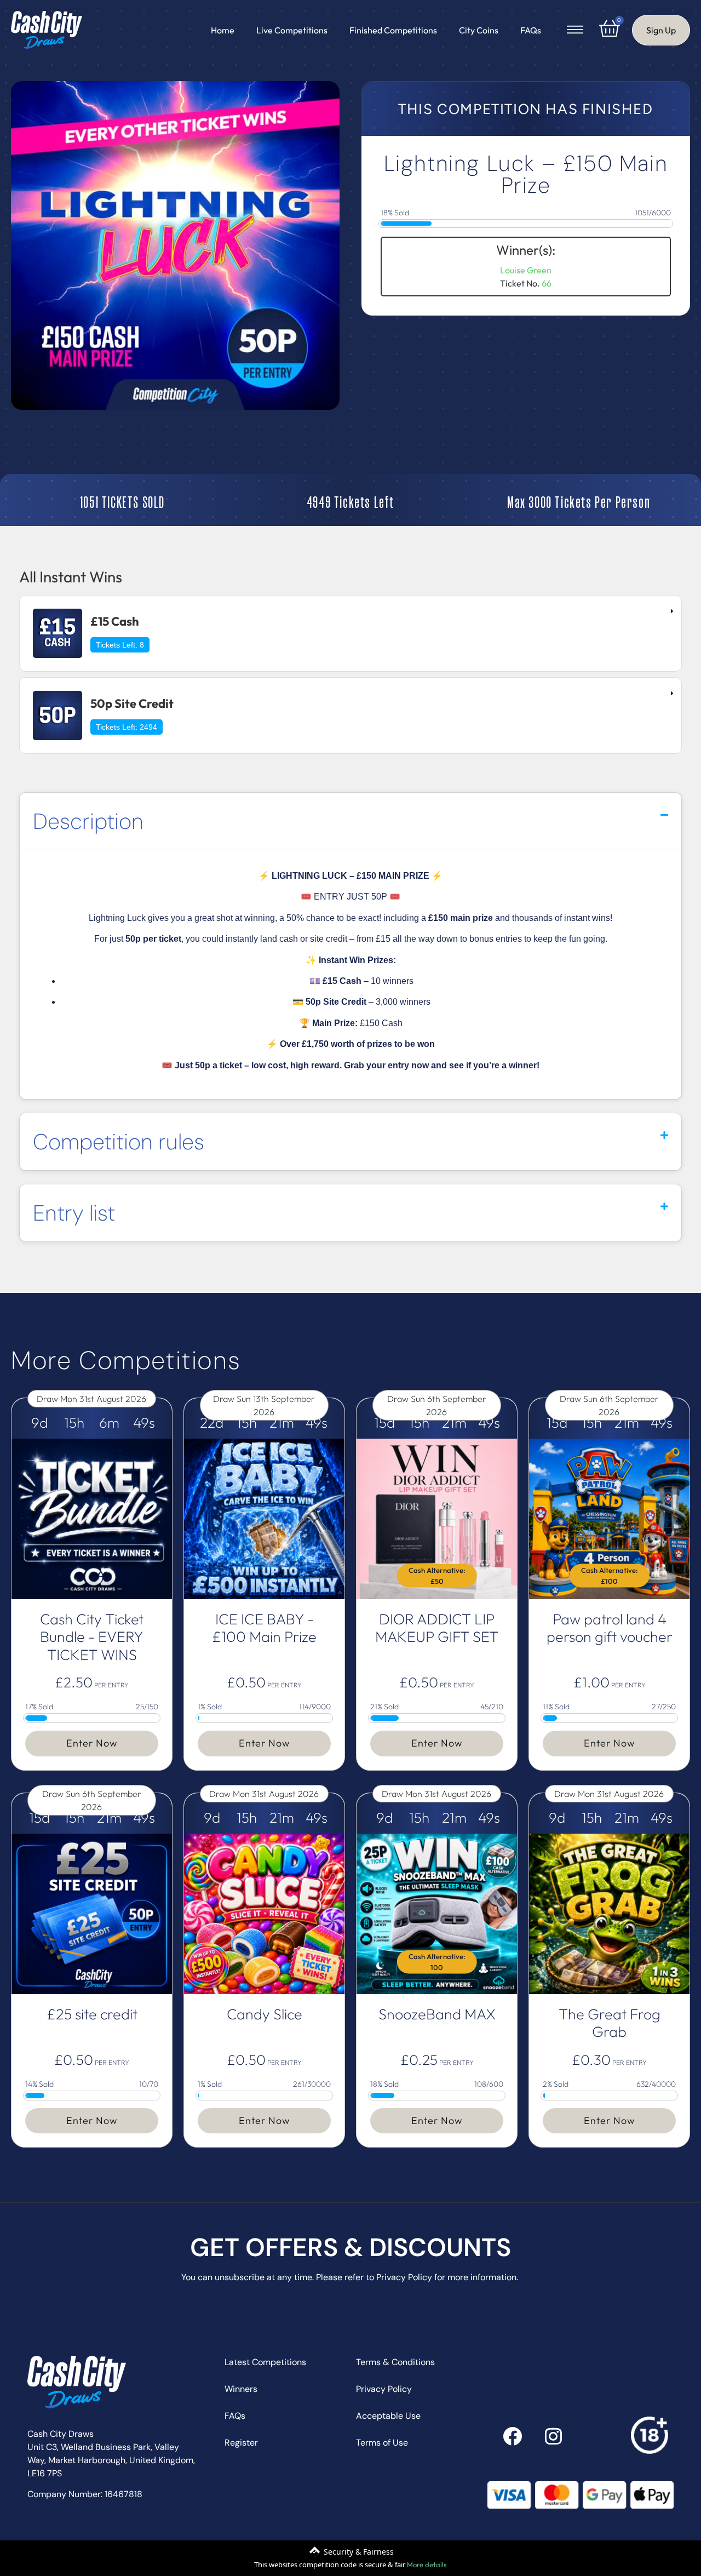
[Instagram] (553, 2436)
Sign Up (661, 30)
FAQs (531, 30)
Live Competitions (292, 30)
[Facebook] (512, 2436)
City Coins (479, 30)
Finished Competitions (393, 30)
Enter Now (92, 1743)
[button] (350, 821)
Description (88, 821)
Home (223, 30)
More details (427, 2564)
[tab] (350, 633)
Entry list (74, 1213)
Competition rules (119, 1142)
